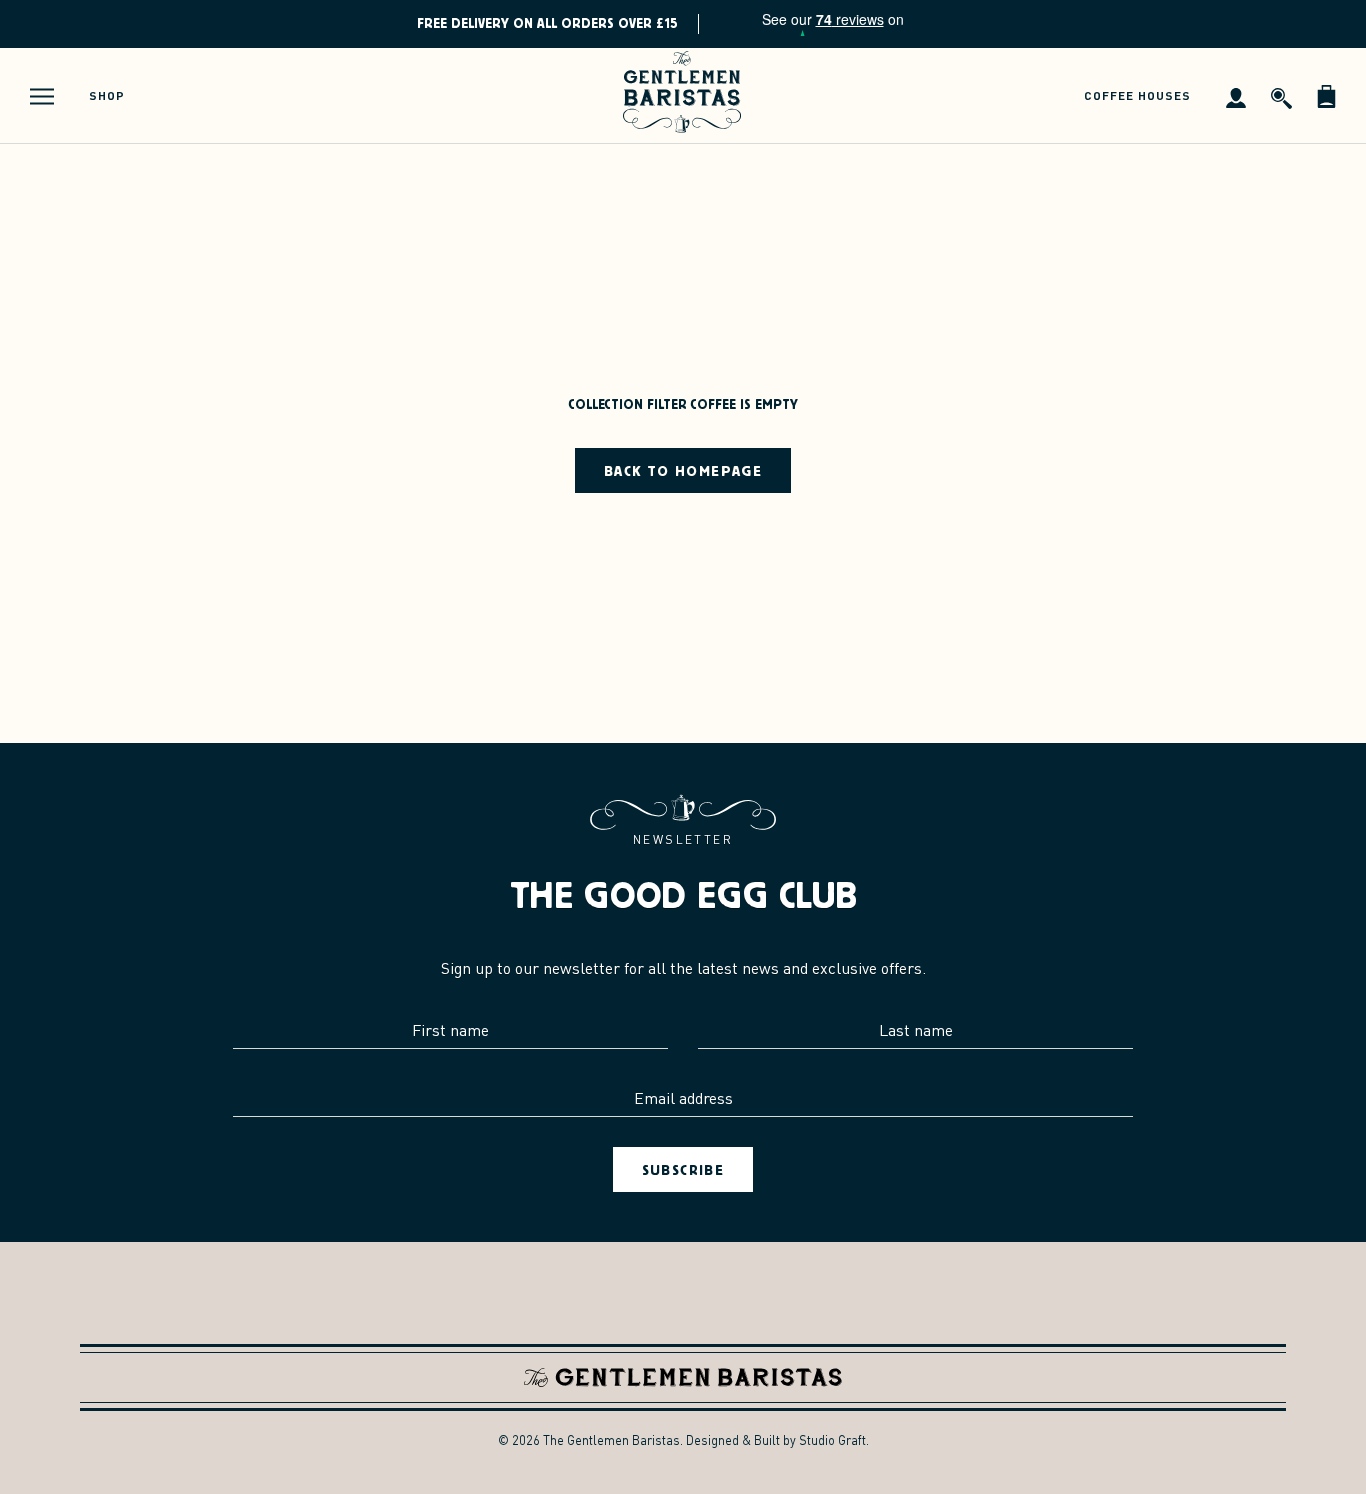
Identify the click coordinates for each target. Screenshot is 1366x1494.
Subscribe (683, 1169)
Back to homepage (683, 470)
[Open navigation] (42, 96)
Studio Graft (832, 1440)
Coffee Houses (1137, 95)
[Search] (1281, 96)
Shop (107, 95)
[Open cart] (1326, 96)
